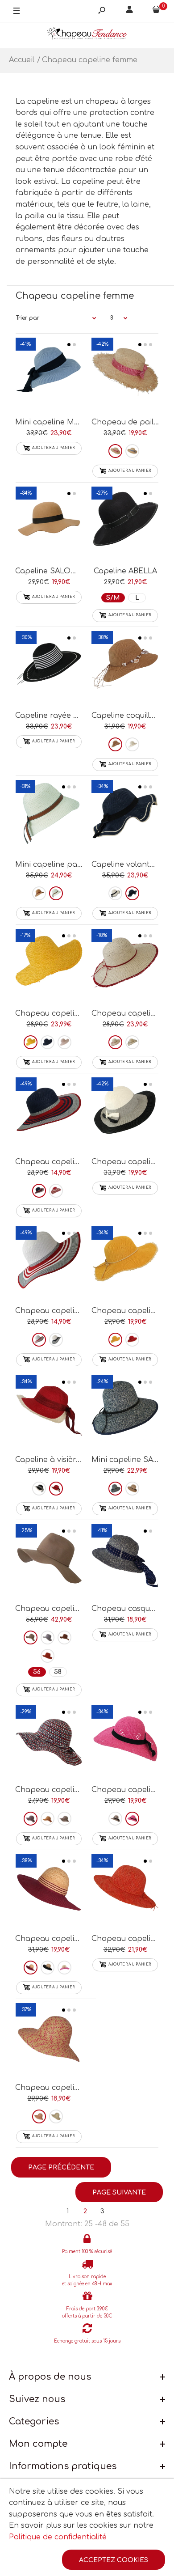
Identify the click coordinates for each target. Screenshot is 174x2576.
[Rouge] (115, 451)
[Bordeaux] (31, 1968)
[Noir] (39, 1489)
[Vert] (64, 1819)
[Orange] (48, 1656)
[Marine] (48, 1042)
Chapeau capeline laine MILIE (71, 1609)
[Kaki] (132, 1042)
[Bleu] (132, 451)
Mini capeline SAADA (130, 1460)
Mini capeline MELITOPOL (64, 422)
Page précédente (61, 2167)
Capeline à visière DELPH (62, 1460)
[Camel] (115, 744)
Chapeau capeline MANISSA (68, 1939)
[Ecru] (56, 893)
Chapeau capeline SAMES (64, 1162)
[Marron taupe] (115, 1819)
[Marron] (132, 1489)
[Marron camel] (31, 1638)
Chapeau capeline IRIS (57, 1013)
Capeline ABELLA (125, 571)
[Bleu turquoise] (56, 2116)
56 (37, 1672)
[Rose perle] (64, 1042)
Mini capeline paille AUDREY (68, 864)
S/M (113, 598)
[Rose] (64, 1968)
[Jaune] (31, 1042)
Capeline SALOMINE (53, 571)
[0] (156, 11)
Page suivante (119, 2193)
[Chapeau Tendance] (87, 35)
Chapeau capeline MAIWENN (70, 1790)
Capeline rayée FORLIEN (61, 716)
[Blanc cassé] (132, 744)
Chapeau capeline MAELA (64, 1311)
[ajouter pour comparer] (49, 374)
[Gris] (48, 1638)
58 (58, 1672)
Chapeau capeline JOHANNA (70, 2088)
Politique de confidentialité (58, 2537)
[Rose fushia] (132, 1819)
